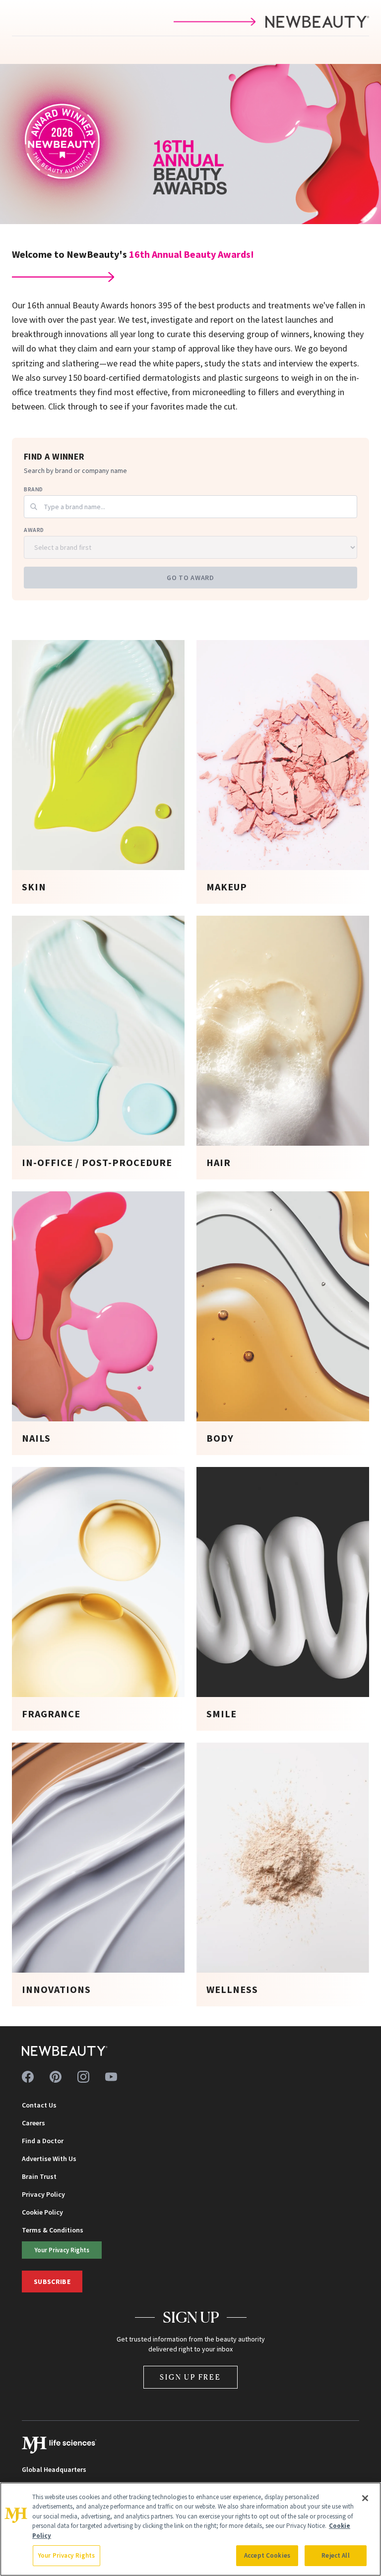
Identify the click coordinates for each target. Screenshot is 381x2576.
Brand (33, 489)
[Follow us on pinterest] (56, 2077)
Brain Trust (39, 2176)
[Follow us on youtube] (111, 2077)
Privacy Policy (43, 2194)
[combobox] (190, 507)
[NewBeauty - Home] (65, 2051)
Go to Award (190, 578)
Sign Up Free (190, 2377)
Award (34, 530)
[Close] (365, 2498)
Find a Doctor (43, 2141)
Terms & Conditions (53, 2230)
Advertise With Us (49, 2159)
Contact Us (39, 2105)
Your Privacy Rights (62, 2250)
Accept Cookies (267, 2555)
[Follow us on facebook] (28, 2077)
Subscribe (52, 2282)
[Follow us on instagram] (83, 2077)
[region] (190, 2529)
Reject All (335, 2555)
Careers (33, 2123)
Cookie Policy (42, 2212)
